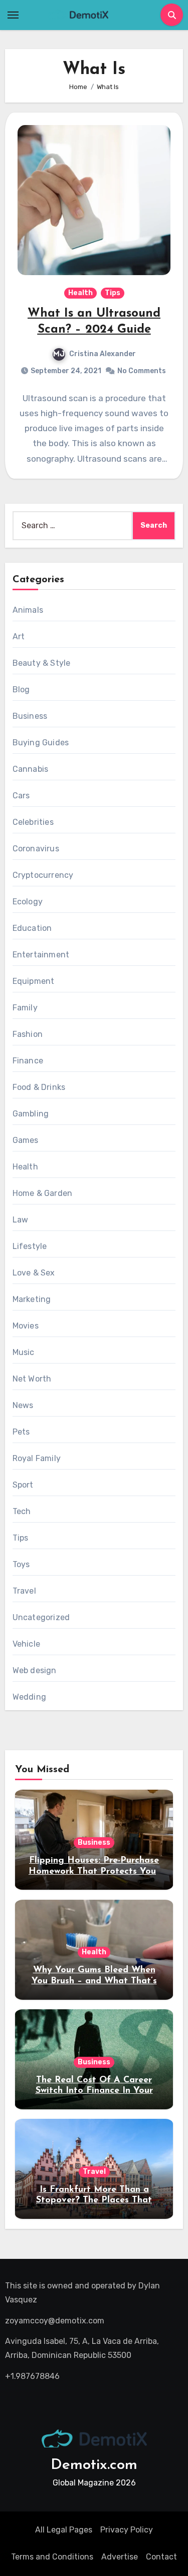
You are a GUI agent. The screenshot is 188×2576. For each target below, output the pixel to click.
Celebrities (33, 822)
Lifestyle (30, 1246)
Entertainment (41, 955)
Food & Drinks (39, 1087)
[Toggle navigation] (13, 15)
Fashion (28, 1034)
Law (21, 1220)
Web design (35, 1670)
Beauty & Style (42, 663)
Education (32, 928)
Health (80, 293)
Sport (23, 1485)
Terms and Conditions (52, 2557)
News (23, 1405)
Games (26, 1140)
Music (24, 1352)
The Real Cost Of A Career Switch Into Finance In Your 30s (94, 2091)
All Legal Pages (64, 2530)
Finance (28, 1061)
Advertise (120, 2557)
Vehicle (26, 1644)
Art (19, 636)
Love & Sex (34, 1273)
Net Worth (32, 1379)
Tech (22, 1511)
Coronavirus (36, 849)
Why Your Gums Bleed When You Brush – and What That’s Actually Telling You (94, 1981)
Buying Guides (41, 743)
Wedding (29, 1697)
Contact (161, 2557)
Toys (21, 1564)
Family (25, 1008)
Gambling (31, 1114)
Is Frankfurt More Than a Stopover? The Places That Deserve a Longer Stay (94, 2201)
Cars (21, 796)
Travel (24, 1591)
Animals (28, 610)
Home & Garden (43, 1193)
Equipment (34, 981)
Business (30, 716)
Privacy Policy (127, 2530)
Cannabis (31, 769)
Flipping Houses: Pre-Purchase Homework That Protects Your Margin (94, 1871)
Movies (26, 1326)
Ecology (28, 902)
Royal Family (37, 1458)
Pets (21, 1432)
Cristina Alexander (103, 354)
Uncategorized (41, 1617)
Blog (21, 690)
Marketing (32, 1299)
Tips (113, 293)
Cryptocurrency (43, 875)
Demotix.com (94, 2465)
